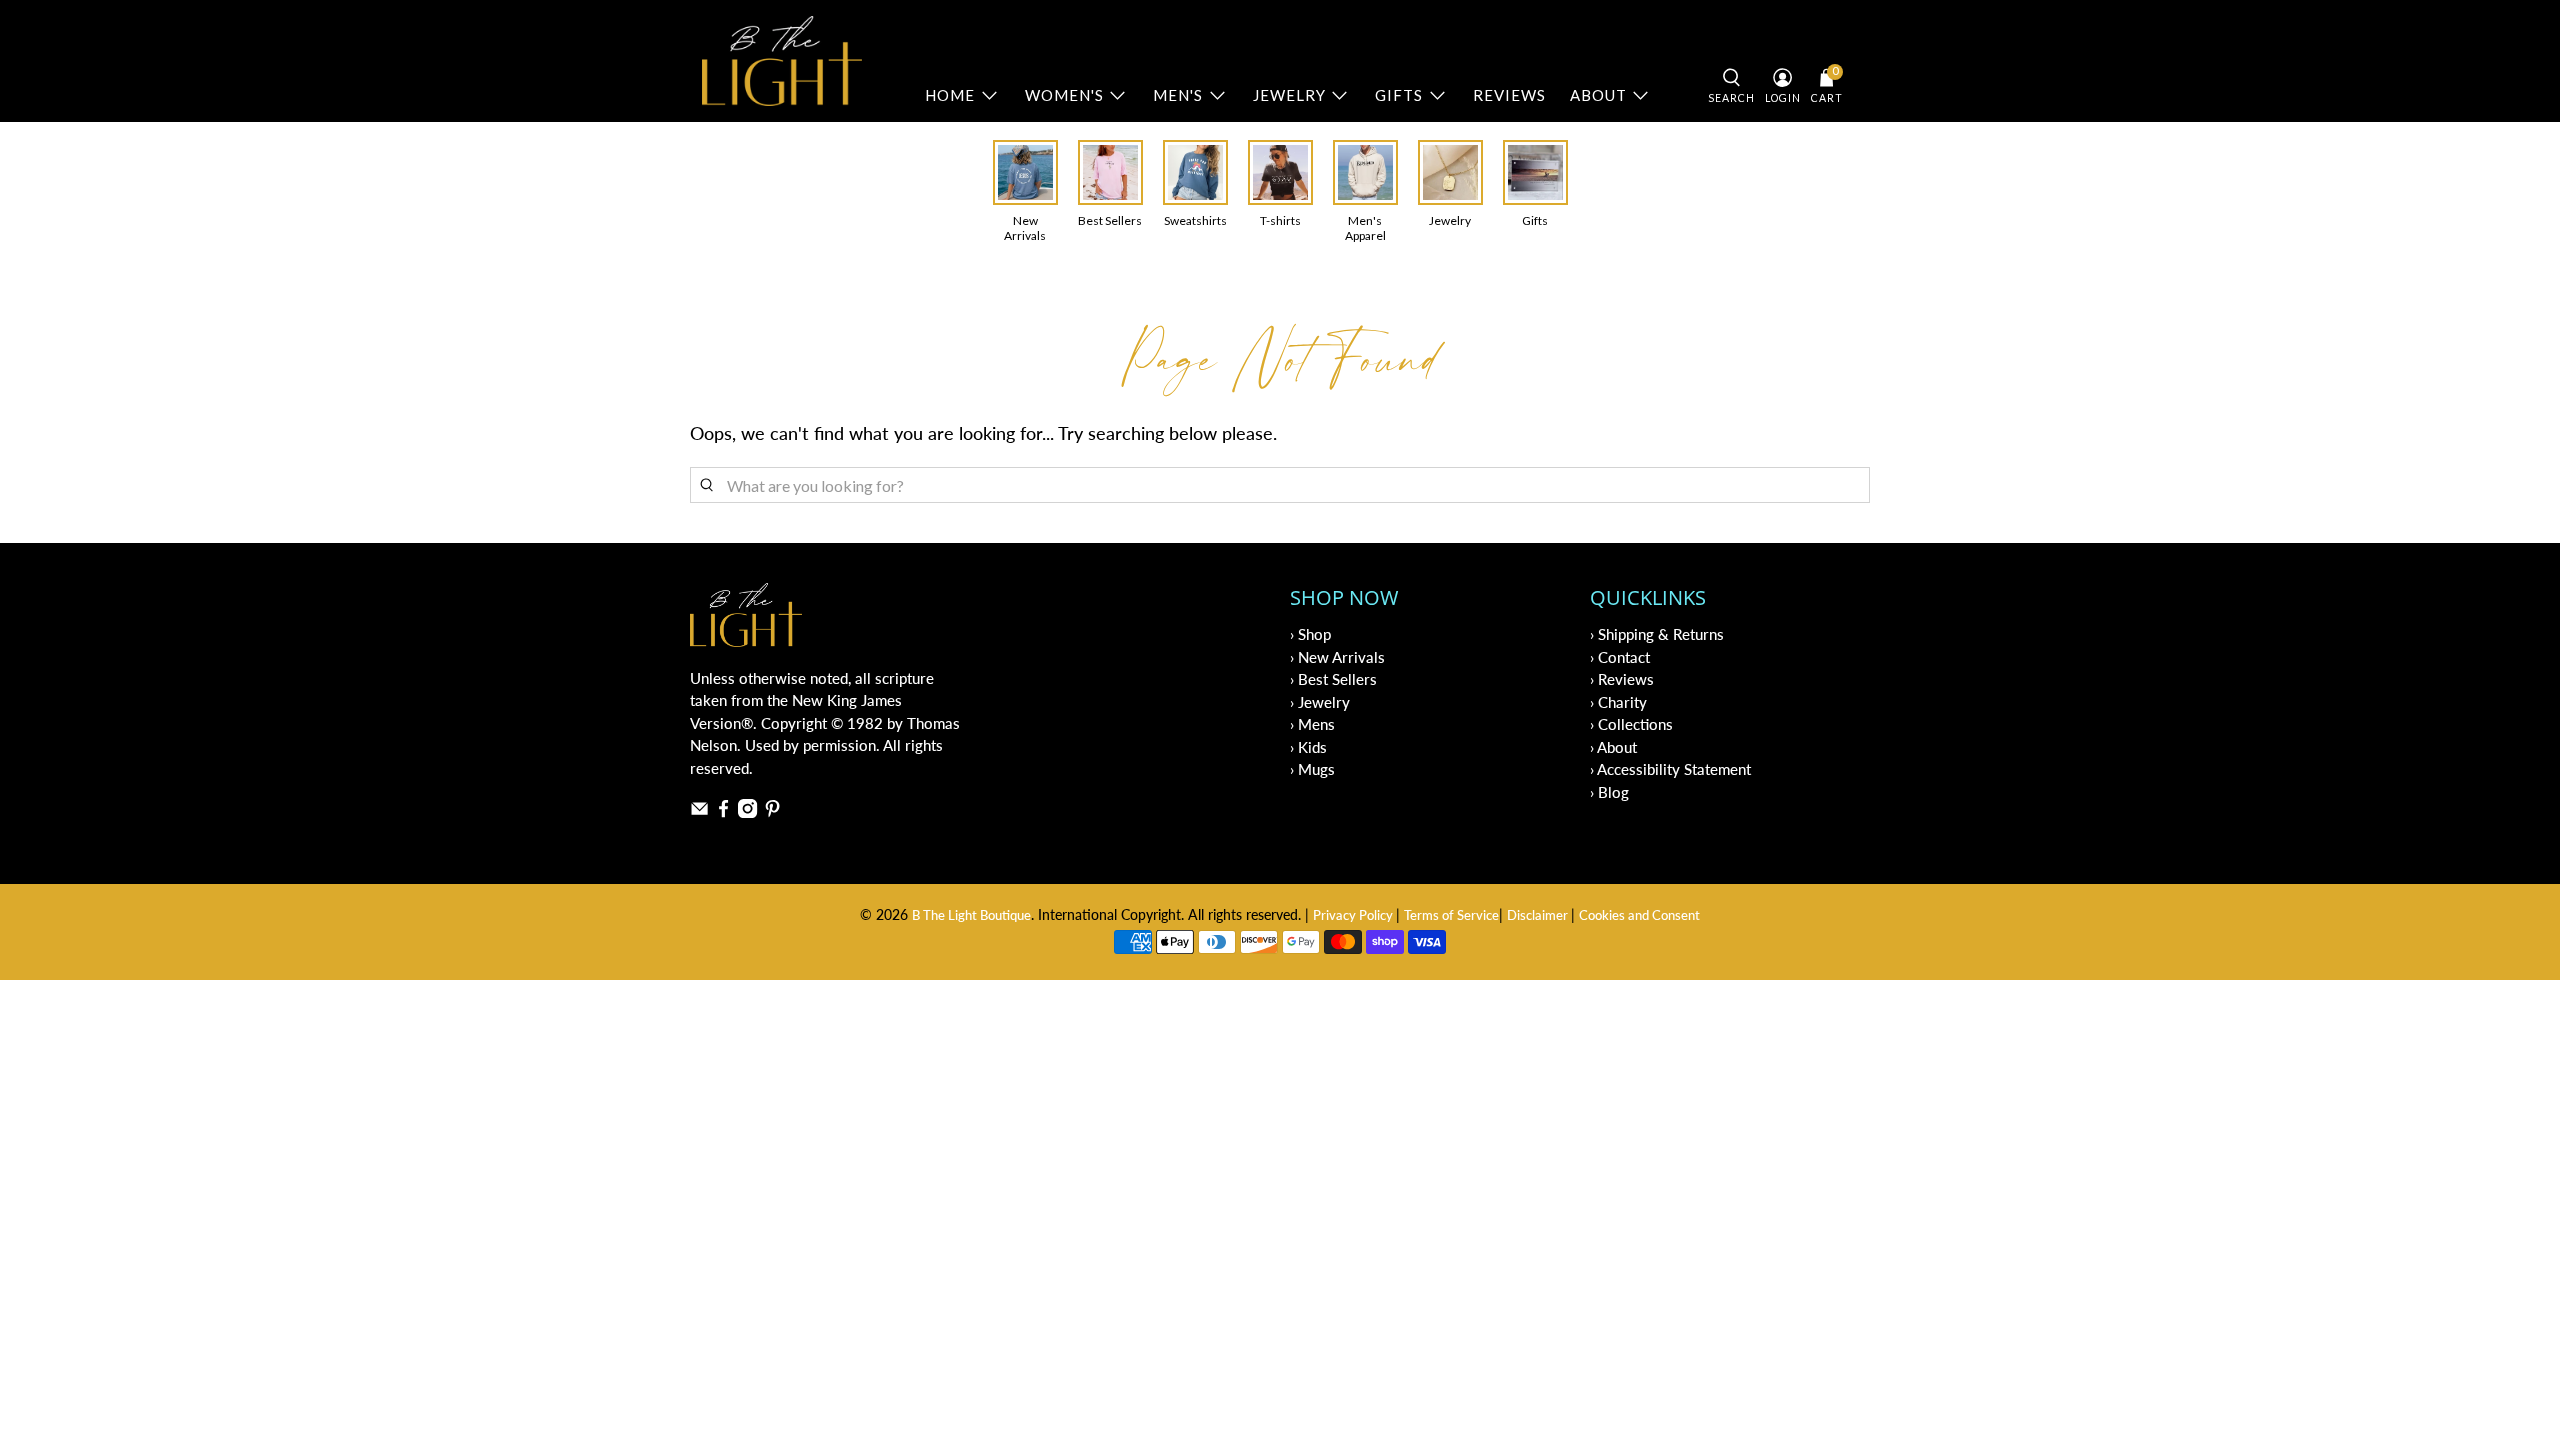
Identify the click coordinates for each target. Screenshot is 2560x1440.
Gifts (1399, 95)
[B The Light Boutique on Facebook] (723, 812)
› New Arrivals (1337, 657)
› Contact (1620, 657)
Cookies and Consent (1639, 915)
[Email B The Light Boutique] (699, 812)
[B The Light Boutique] (782, 61)
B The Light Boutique (971, 915)
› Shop (1310, 634)
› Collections (1631, 724)
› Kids (1308, 747)
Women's (1064, 95)
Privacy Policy (1354, 915)
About (1598, 95)
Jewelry (1289, 95)
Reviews (1509, 95)
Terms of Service (1451, 915)
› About (1613, 747)
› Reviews (1622, 679)
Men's (1178, 95)
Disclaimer (1539, 915)
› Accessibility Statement (1670, 769)
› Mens (1312, 724)
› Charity (1618, 702)
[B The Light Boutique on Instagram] (747, 812)
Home (950, 95)
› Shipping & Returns (1657, 634)
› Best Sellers (1333, 679)
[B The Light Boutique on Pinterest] (772, 812)
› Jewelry (1320, 702)
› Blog (1609, 792)
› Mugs (1312, 769)
